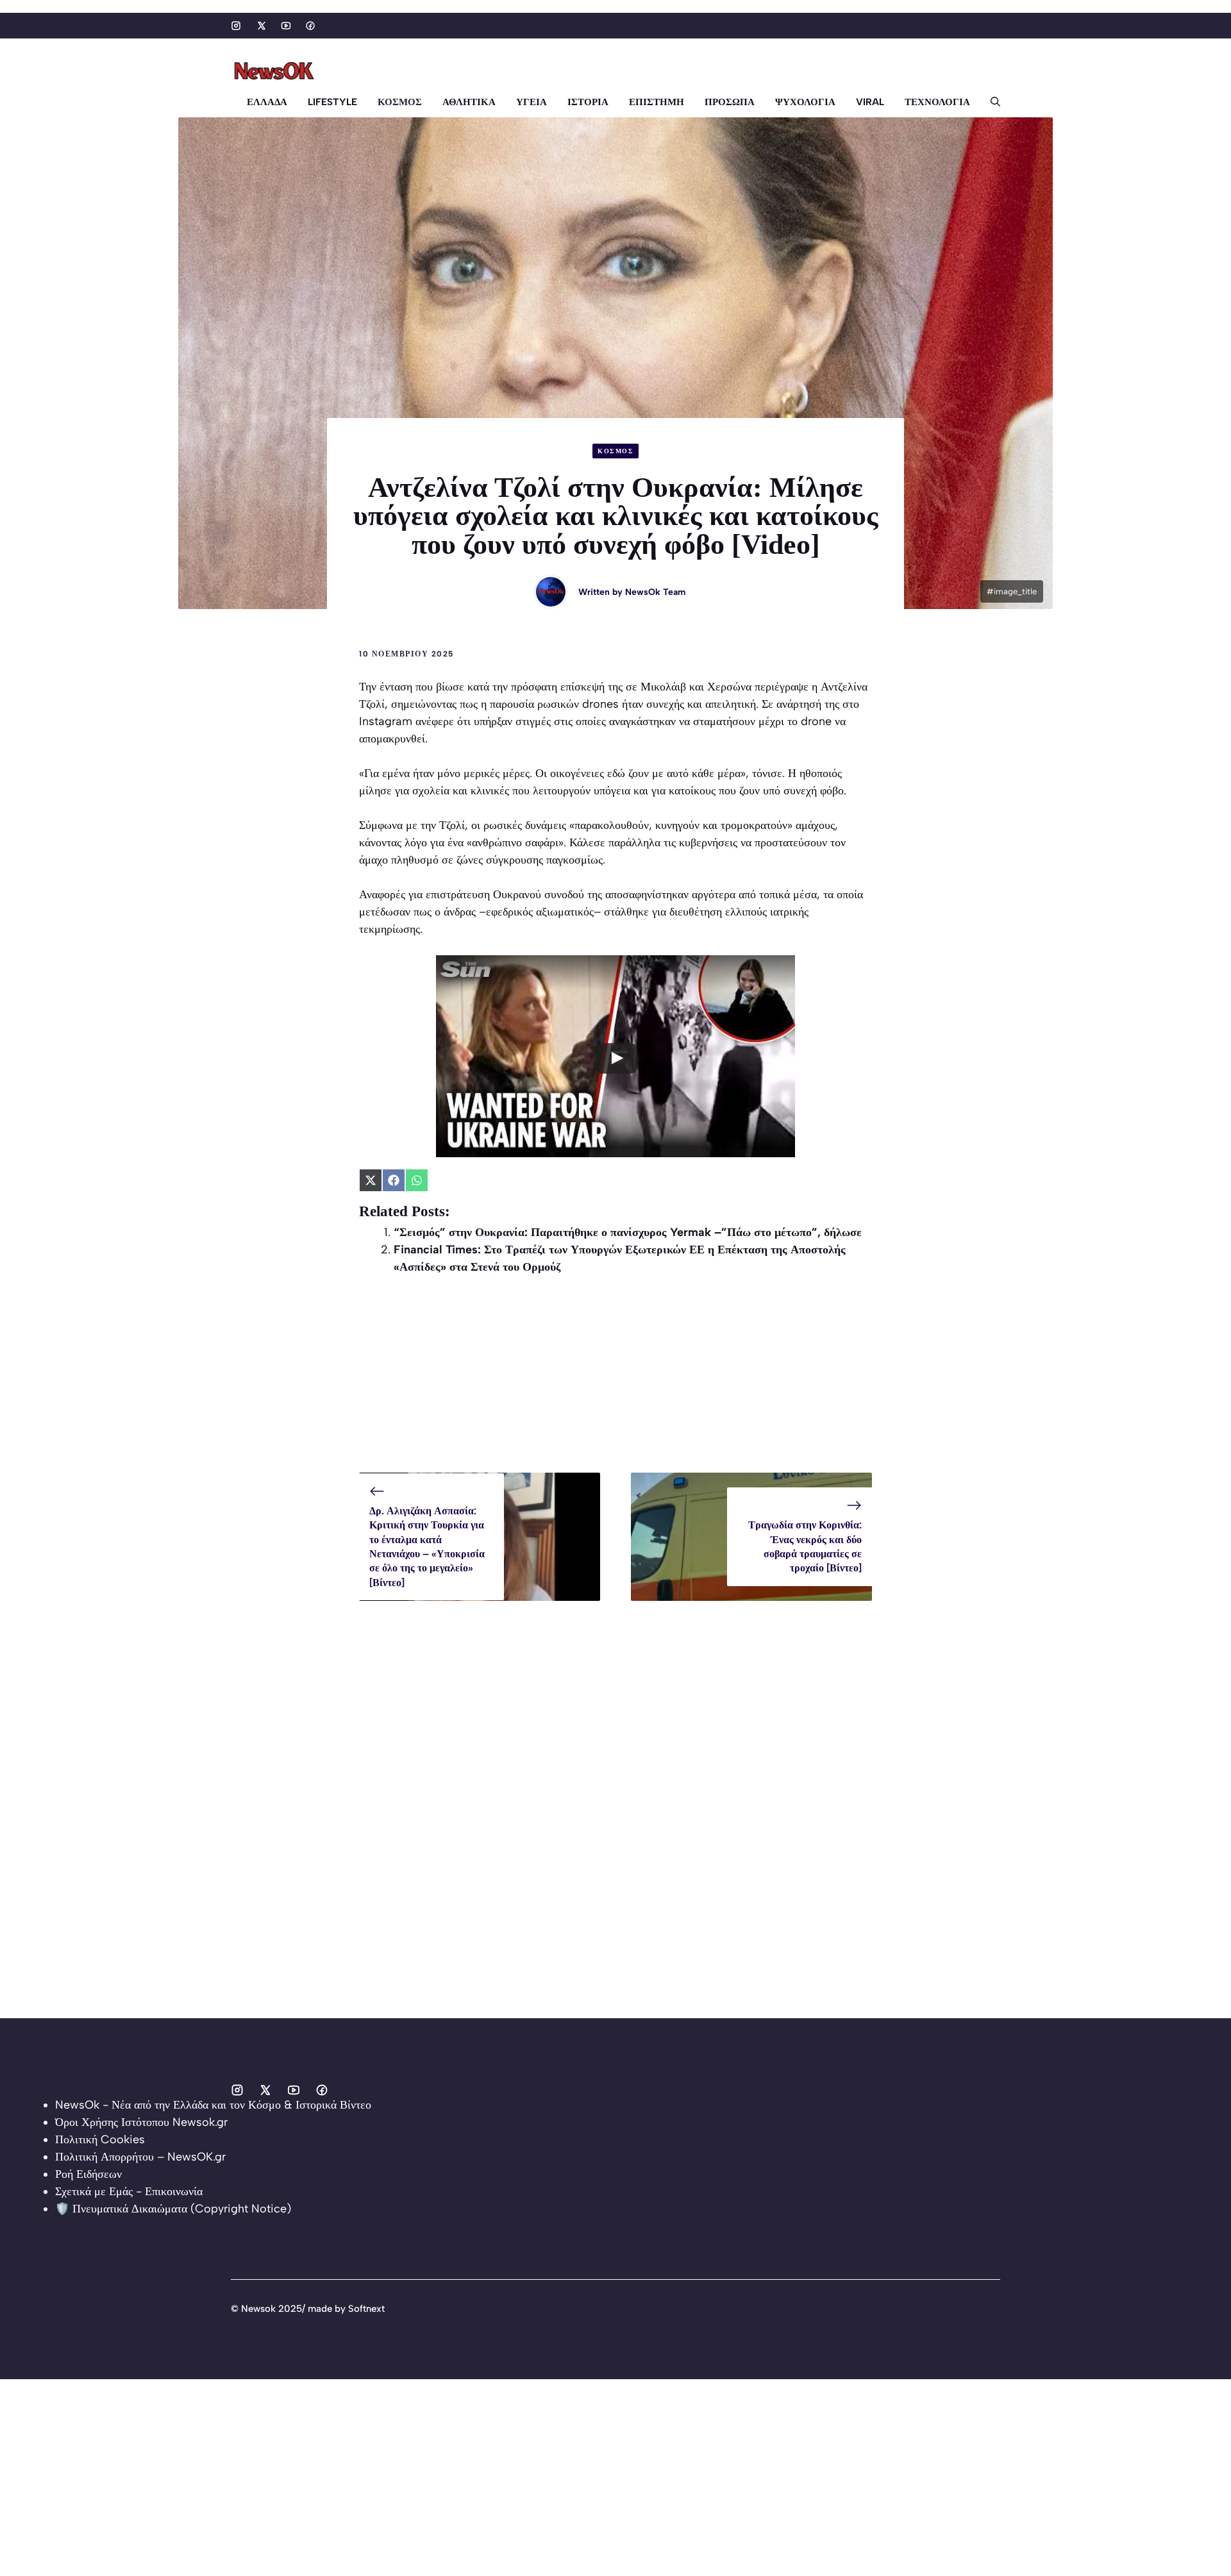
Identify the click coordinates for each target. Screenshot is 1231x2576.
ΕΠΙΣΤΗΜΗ (657, 102)
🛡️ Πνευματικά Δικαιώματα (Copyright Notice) (173, 2209)
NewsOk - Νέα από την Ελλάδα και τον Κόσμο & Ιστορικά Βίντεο (213, 2105)
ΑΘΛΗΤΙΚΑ (469, 102)
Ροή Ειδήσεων (88, 2174)
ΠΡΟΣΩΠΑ (730, 102)
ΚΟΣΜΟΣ (400, 102)
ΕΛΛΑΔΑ (267, 102)
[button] (990, 102)
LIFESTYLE (332, 102)
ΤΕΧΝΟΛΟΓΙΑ (937, 102)
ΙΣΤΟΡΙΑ (588, 102)
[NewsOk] (276, 71)
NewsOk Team (655, 592)
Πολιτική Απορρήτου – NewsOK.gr (140, 2157)
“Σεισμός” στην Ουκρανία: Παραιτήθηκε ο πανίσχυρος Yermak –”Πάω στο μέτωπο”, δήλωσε (628, 1232)
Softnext (366, 2309)
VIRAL (870, 102)
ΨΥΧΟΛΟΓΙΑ (805, 102)
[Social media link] (236, 26)
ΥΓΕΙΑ (532, 102)
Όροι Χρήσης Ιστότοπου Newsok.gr (141, 2122)
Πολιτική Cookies (100, 2139)
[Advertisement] (615, 1383)
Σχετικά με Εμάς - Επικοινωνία (129, 2191)
